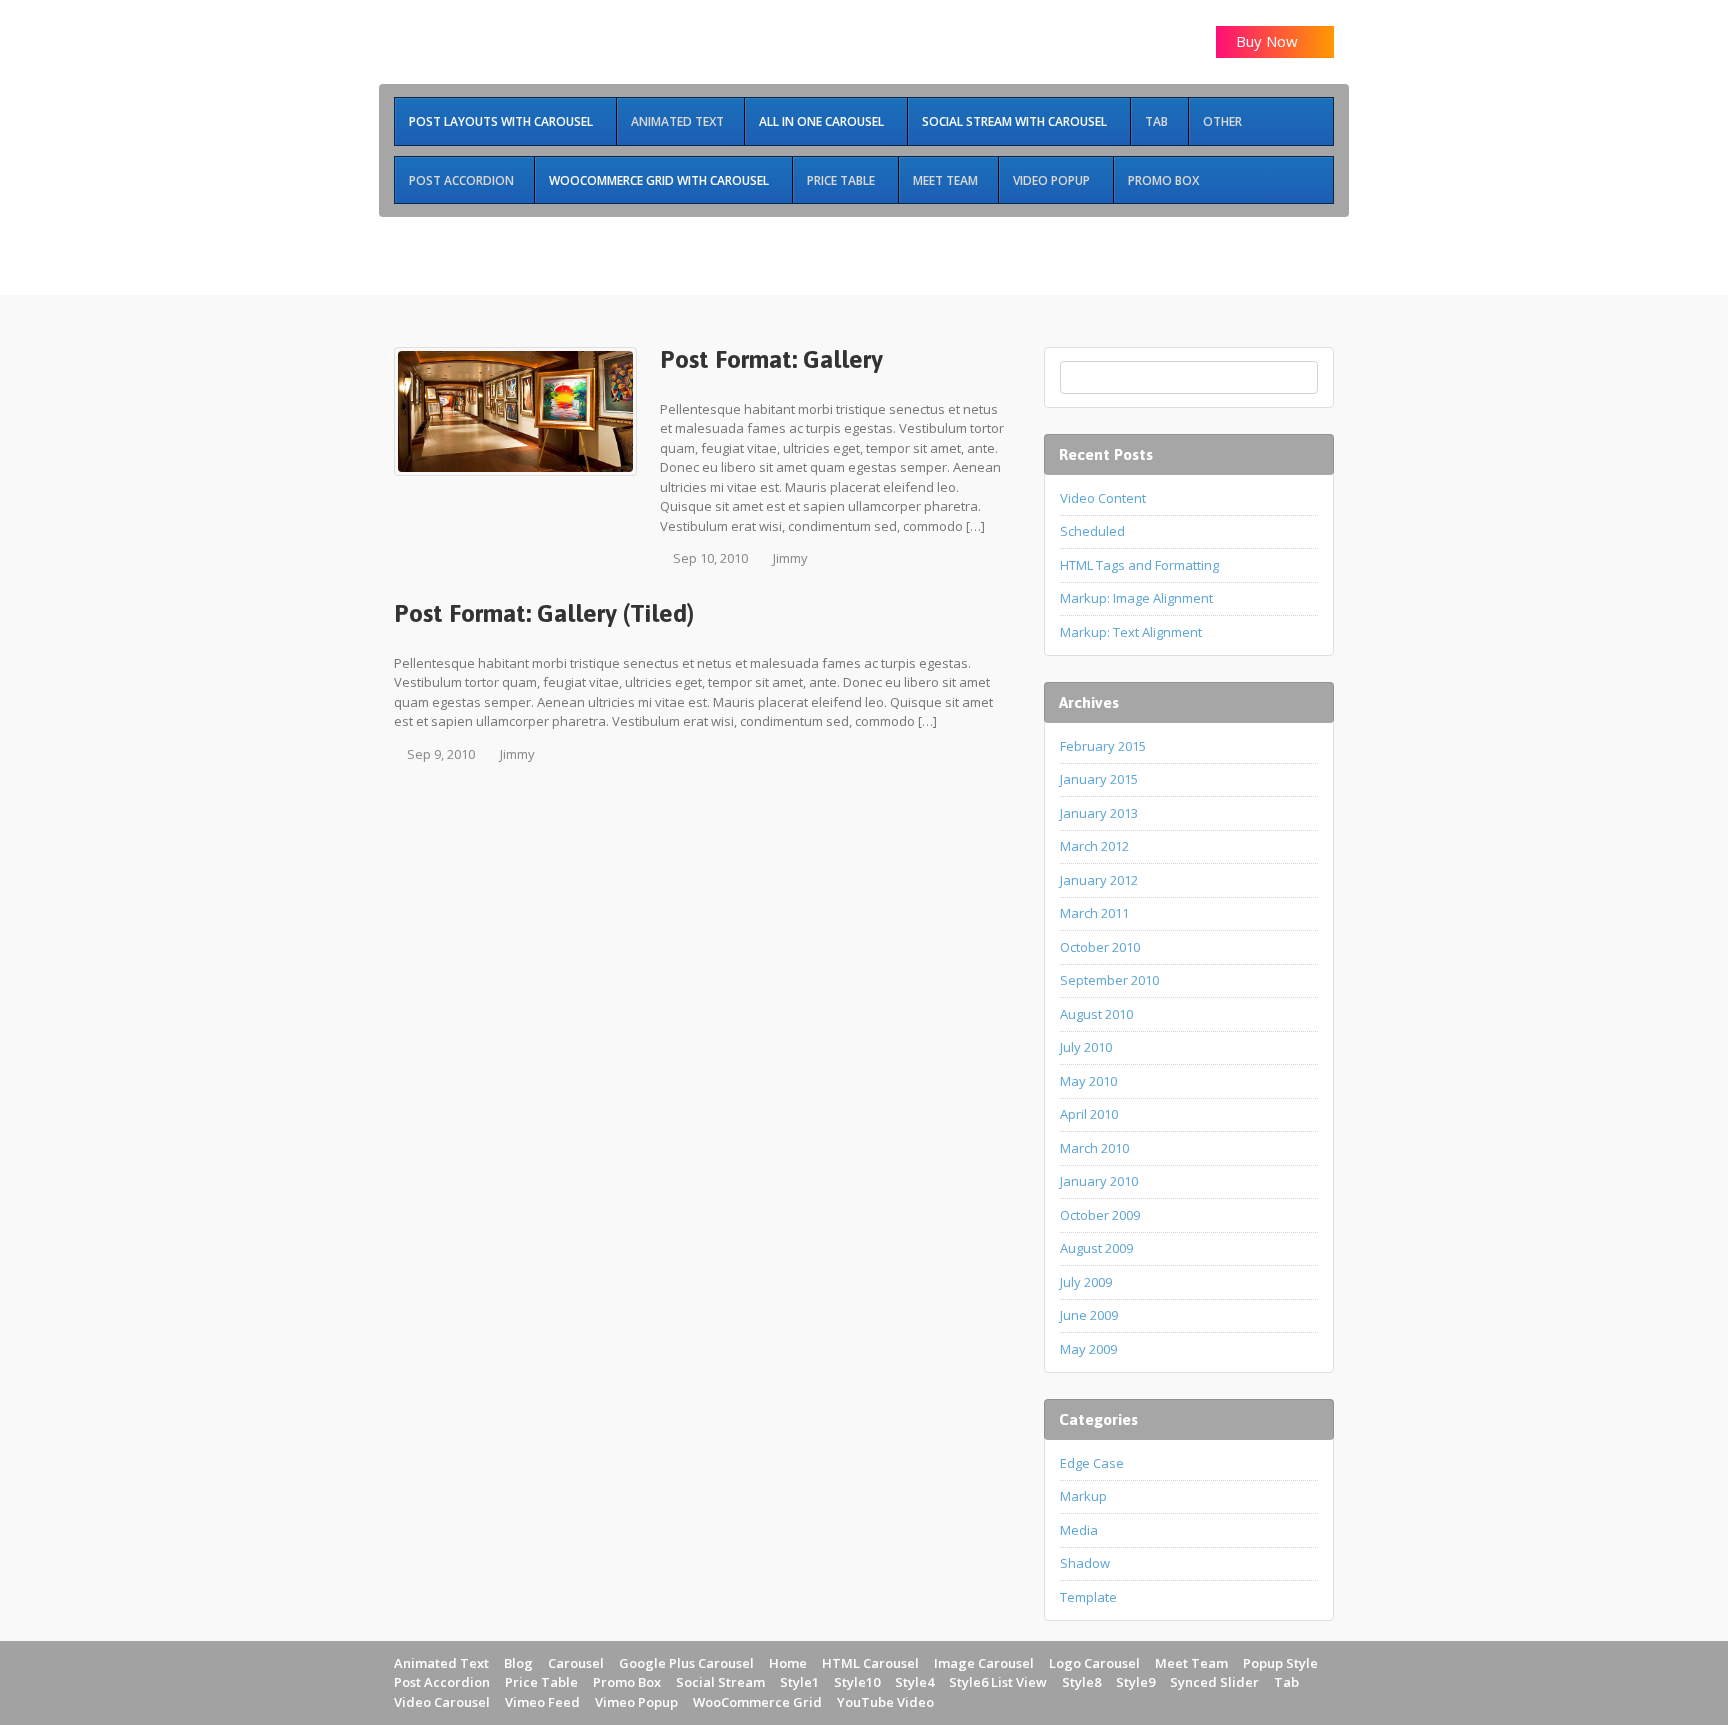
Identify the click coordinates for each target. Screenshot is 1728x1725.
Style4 (914, 1682)
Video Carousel (442, 1702)
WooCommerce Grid (757, 1702)
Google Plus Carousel (686, 1663)
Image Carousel (984, 1663)
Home (788, 1663)
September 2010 (1109, 980)
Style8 (1081, 1682)
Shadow (1085, 1563)
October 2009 (1100, 1215)
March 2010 (1094, 1148)
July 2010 (1086, 1047)
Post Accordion (442, 1682)
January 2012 (1099, 880)
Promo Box (627, 1682)
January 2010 (1099, 1181)
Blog (518, 1663)
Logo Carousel (1094, 1663)
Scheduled (1092, 531)
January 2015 (1099, 779)
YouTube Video (885, 1702)
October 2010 (1100, 947)
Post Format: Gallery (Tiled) (544, 613)
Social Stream (720, 1682)
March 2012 (1094, 846)
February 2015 (1103, 746)
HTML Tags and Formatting (1139, 565)
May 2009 (1088, 1349)
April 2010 (1089, 1114)
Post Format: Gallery (771, 359)
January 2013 (1099, 813)
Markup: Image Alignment (1136, 598)
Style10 (857, 1682)
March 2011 (1094, 913)
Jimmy (790, 558)
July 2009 (1086, 1282)
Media (1079, 1530)
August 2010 (1096, 1014)
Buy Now (1269, 41)
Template (1088, 1597)
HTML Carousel (870, 1663)
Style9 (1135, 1682)
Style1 (799, 1682)
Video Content (1103, 498)
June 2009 (1089, 1315)
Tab (1286, 1682)
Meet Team (1191, 1663)
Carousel (576, 1663)
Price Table (541, 1682)
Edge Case (1092, 1463)
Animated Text (441, 1663)
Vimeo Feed (542, 1702)
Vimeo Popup (636, 1702)
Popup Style (1280, 1663)
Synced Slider (1214, 1682)
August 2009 (1096, 1248)
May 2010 (1088, 1081)
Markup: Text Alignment (1131, 632)
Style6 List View (998, 1682)
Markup (1083, 1496)
